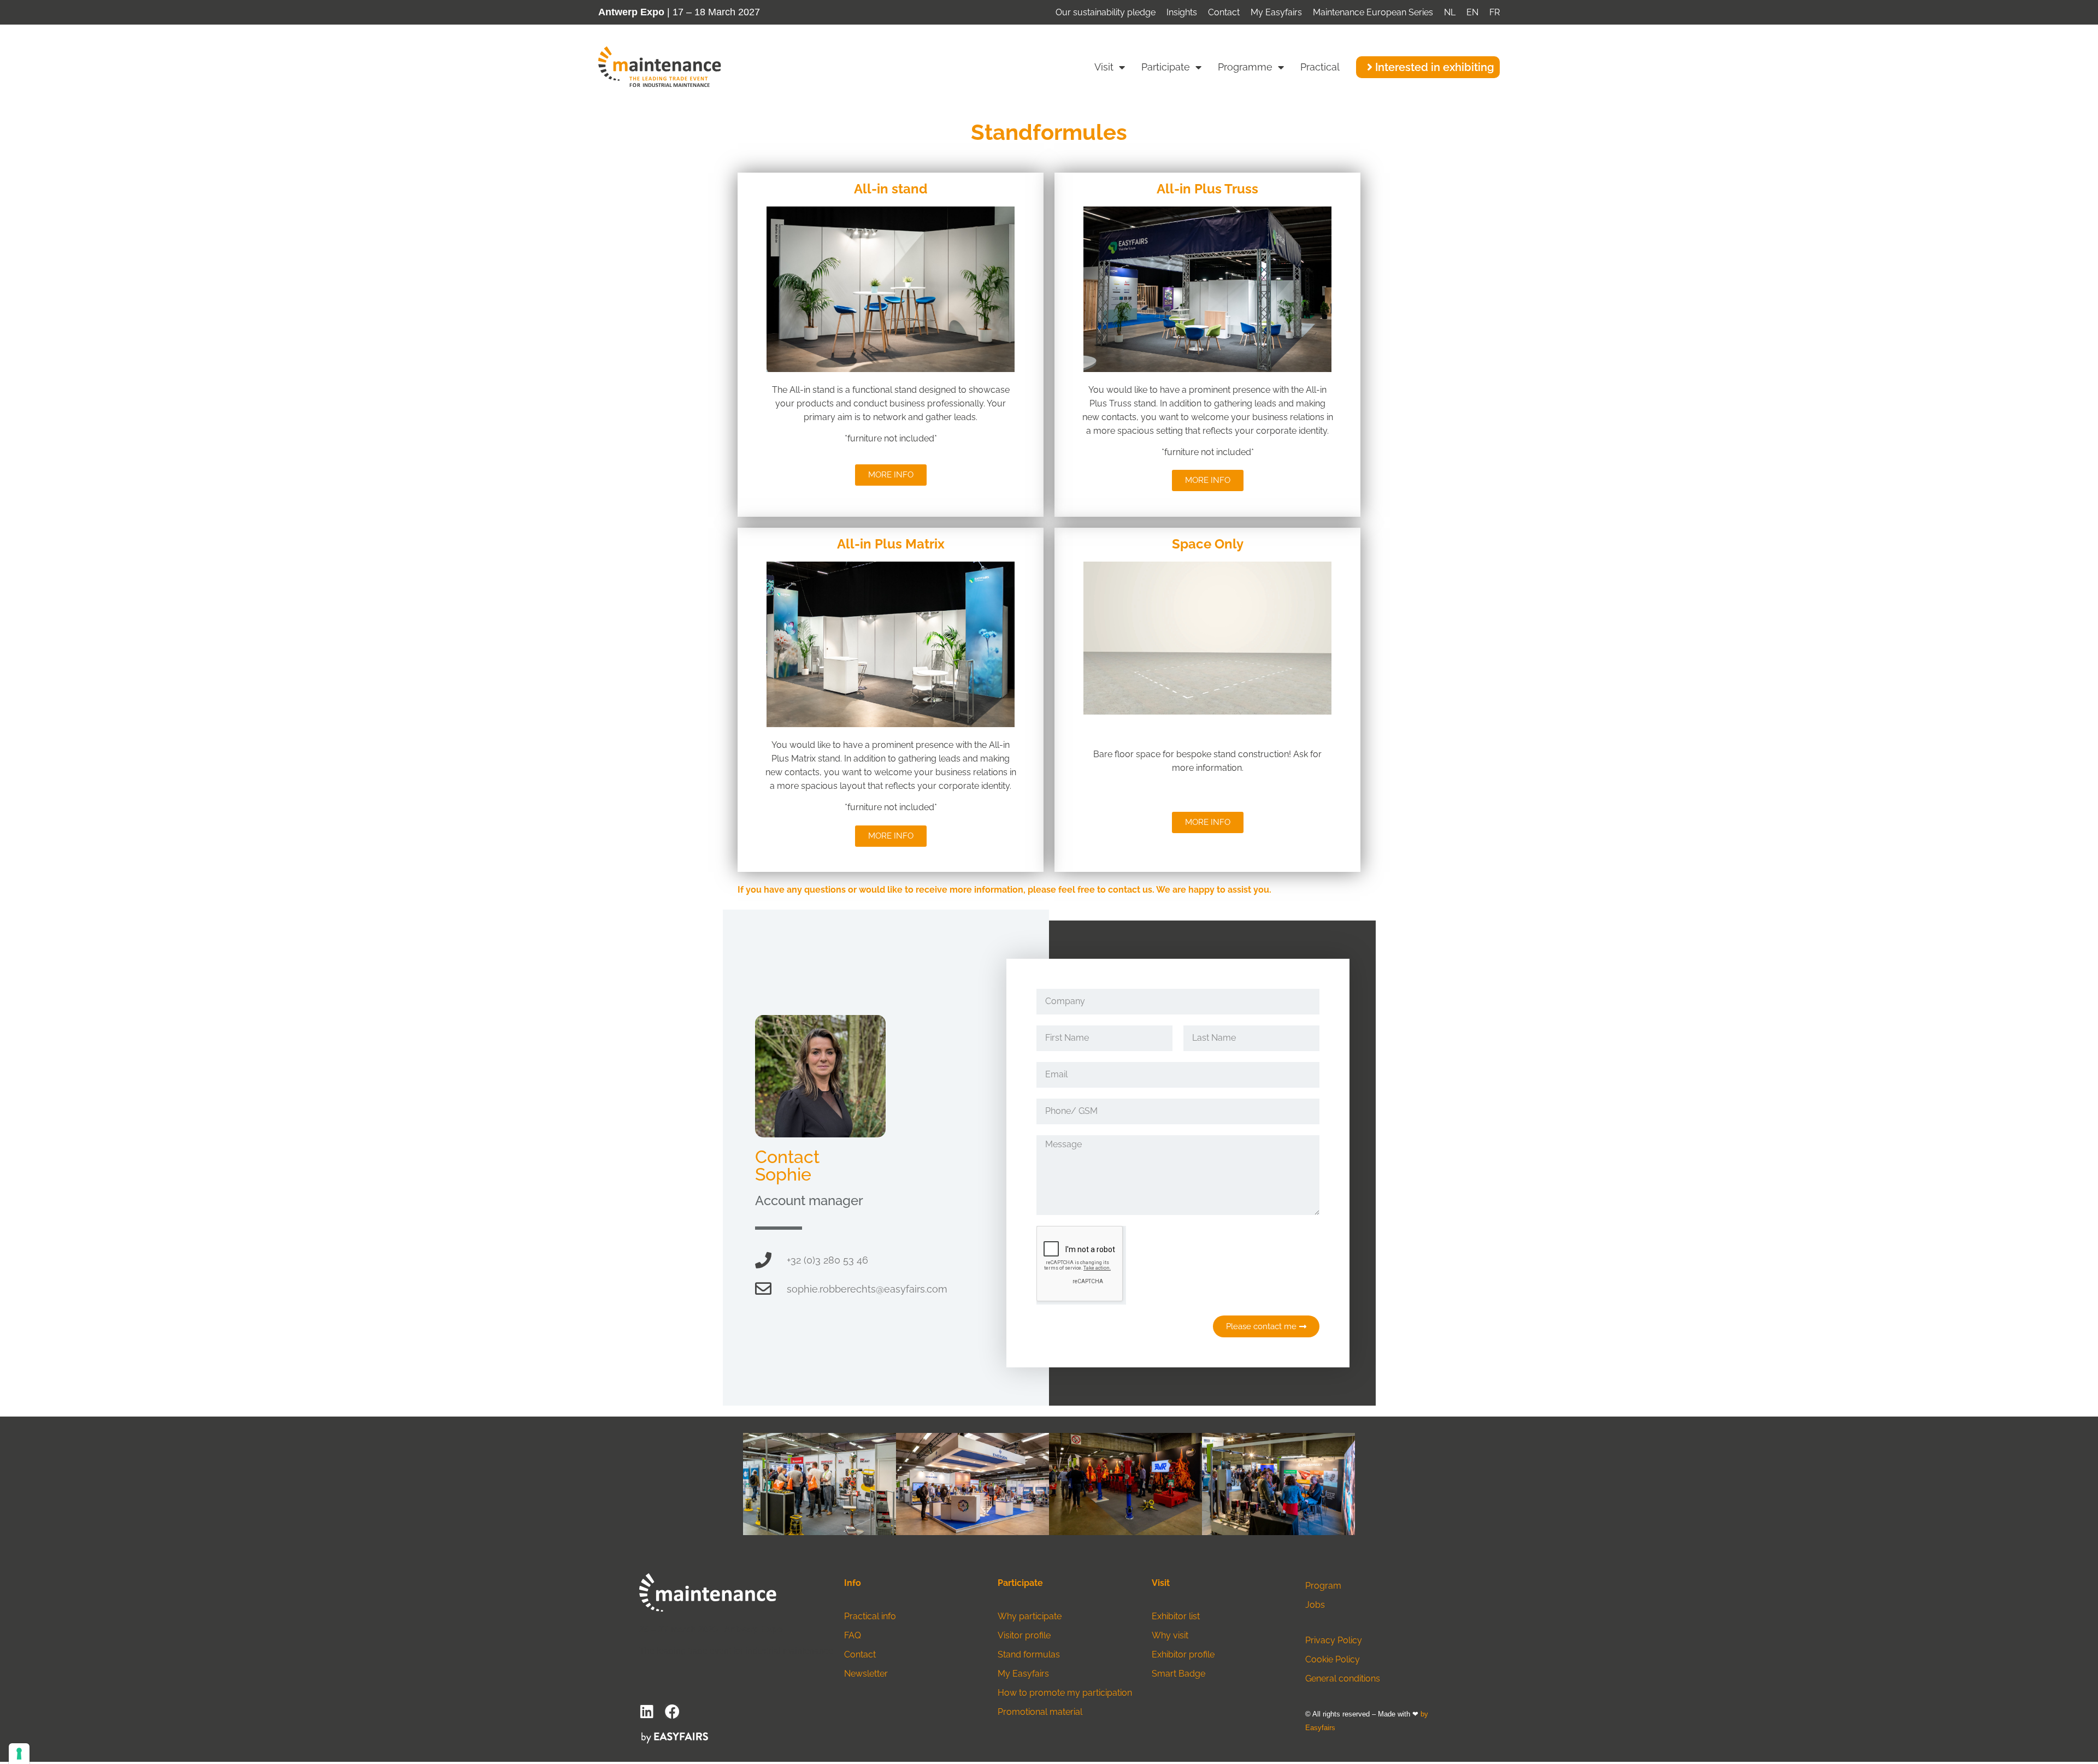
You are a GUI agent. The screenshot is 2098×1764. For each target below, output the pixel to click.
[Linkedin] (647, 1711)
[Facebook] (672, 1711)
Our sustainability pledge (1106, 12)
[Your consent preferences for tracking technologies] (19, 1754)
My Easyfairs (1276, 12)
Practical (1320, 67)
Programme (1245, 67)
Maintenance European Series (1373, 12)
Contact (1224, 12)
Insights (1182, 12)
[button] (1428, 67)
